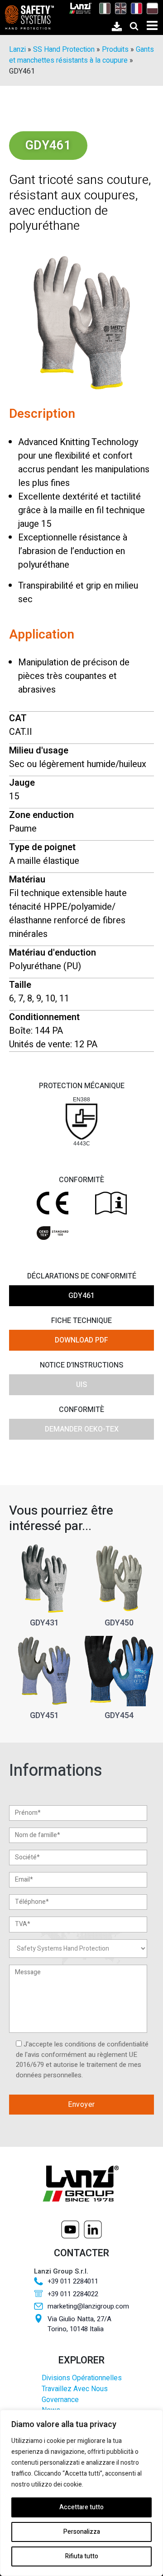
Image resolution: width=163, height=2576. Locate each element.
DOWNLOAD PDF (81, 1340)
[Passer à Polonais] (150, 8)
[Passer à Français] (134, 8)
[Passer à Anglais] (118, 8)
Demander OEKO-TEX (82, 1429)
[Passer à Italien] (103, 8)
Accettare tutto (81, 2507)
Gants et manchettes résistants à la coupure (81, 55)
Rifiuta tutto (82, 2556)
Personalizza (82, 2532)
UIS (81, 1385)
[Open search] (134, 26)
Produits (115, 50)
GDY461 (81, 1296)
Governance (60, 2400)
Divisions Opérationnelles (82, 2378)
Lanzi (17, 50)
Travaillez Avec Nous (75, 2389)
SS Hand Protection (64, 50)
